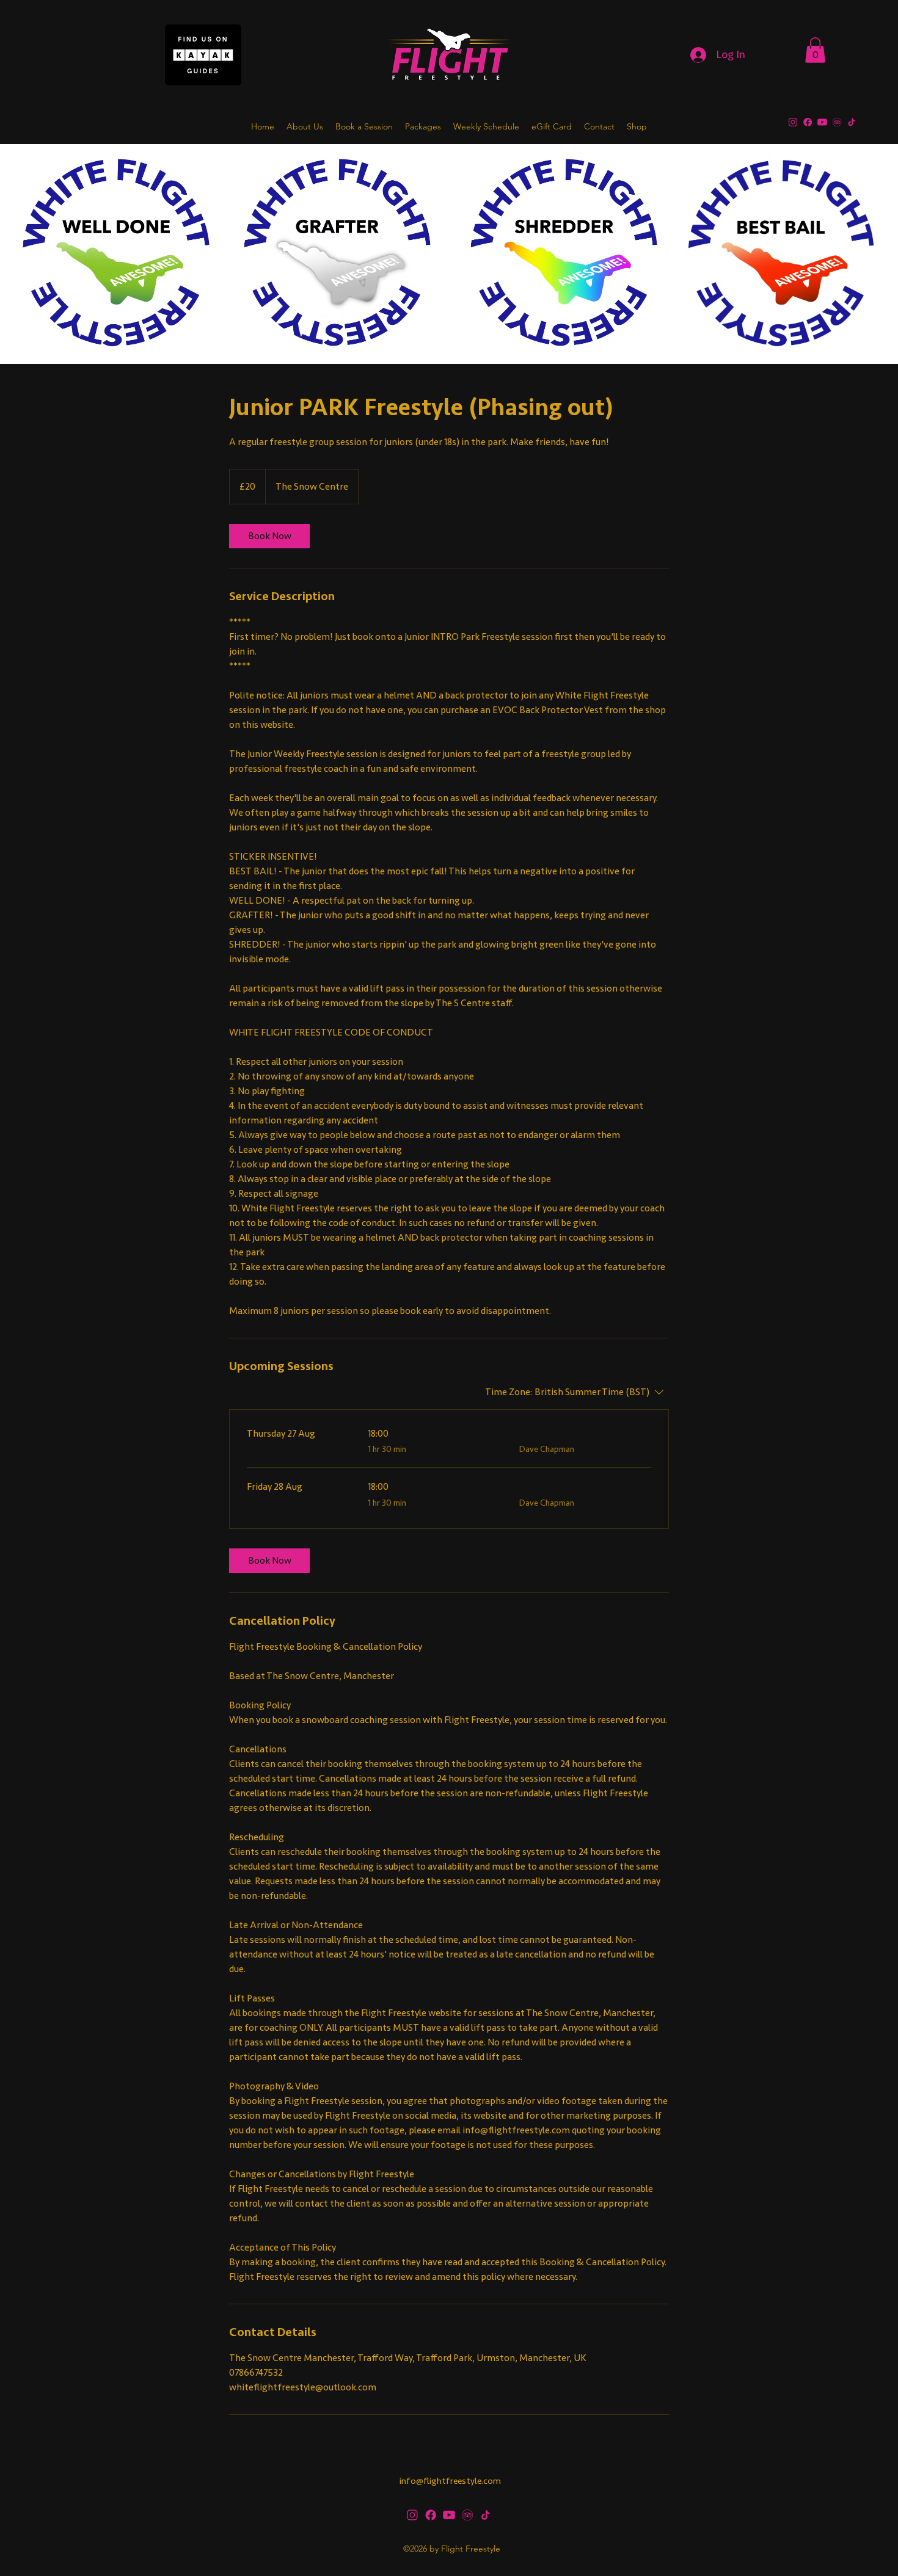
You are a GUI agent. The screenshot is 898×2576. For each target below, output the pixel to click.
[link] (269, 536)
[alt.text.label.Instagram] (793, 122)
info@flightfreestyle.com (450, 2481)
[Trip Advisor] (837, 122)
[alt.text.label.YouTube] (822, 122)
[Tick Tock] (852, 122)
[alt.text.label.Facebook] (808, 122)
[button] (815, 50)
